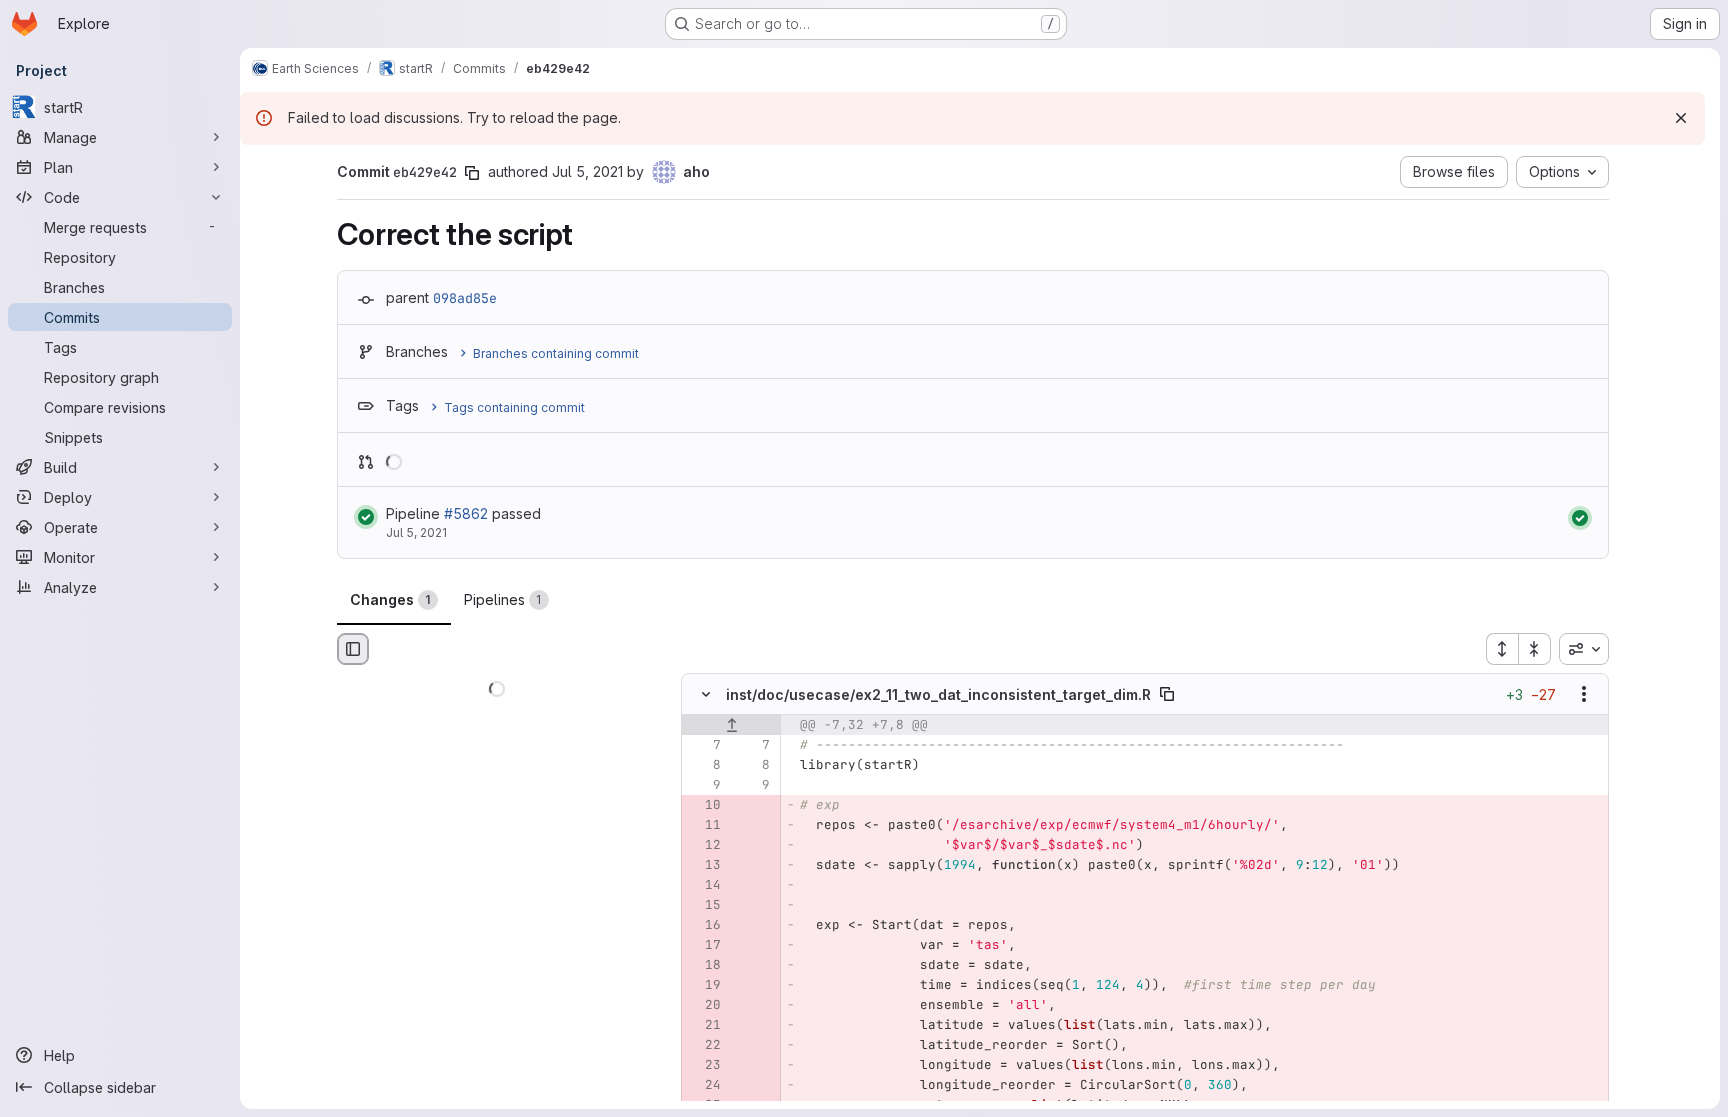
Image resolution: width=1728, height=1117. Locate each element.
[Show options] (1584, 695)
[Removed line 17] (704, 946)
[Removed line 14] (704, 886)
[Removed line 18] (704, 966)
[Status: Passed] (366, 517)
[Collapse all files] (1535, 649)
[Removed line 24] (704, 1086)
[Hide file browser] (353, 649)
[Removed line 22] (704, 1046)
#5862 (466, 513)
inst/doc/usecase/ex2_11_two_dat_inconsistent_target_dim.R (938, 694)
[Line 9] (704, 786)
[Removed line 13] (704, 866)
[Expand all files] (1502, 649)
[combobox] (1584, 649)
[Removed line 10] (704, 806)
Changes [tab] (390, 599)
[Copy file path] (1167, 695)
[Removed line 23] (704, 1066)
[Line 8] (704, 766)
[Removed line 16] (704, 926)
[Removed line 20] (704, 1006)
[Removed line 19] (704, 986)
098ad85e (465, 298)
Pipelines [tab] (503, 599)
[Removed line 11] (704, 826)
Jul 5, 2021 (587, 171)
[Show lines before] (731, 726)
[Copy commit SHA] (472, 173)
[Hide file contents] (706, 695)
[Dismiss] (1681, 118)
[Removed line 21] (704, 1026)
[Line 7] (704, 746)
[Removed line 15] (704, 906)
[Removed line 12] (704, 846)
